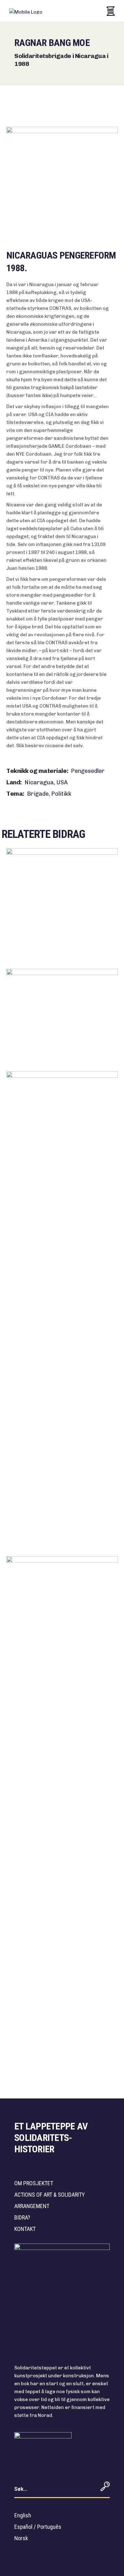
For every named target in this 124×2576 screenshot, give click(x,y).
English (23, 2515)
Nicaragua (40, 782)
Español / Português (38, 2527)
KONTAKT (25, 2229)
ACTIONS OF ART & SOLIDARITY (50, 2195)
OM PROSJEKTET (34, 2183)
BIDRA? (22, 2217)
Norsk (21, 2538)
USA (62, 782)
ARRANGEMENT (32, 2206)
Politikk (61, 794)
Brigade (38, 794)
